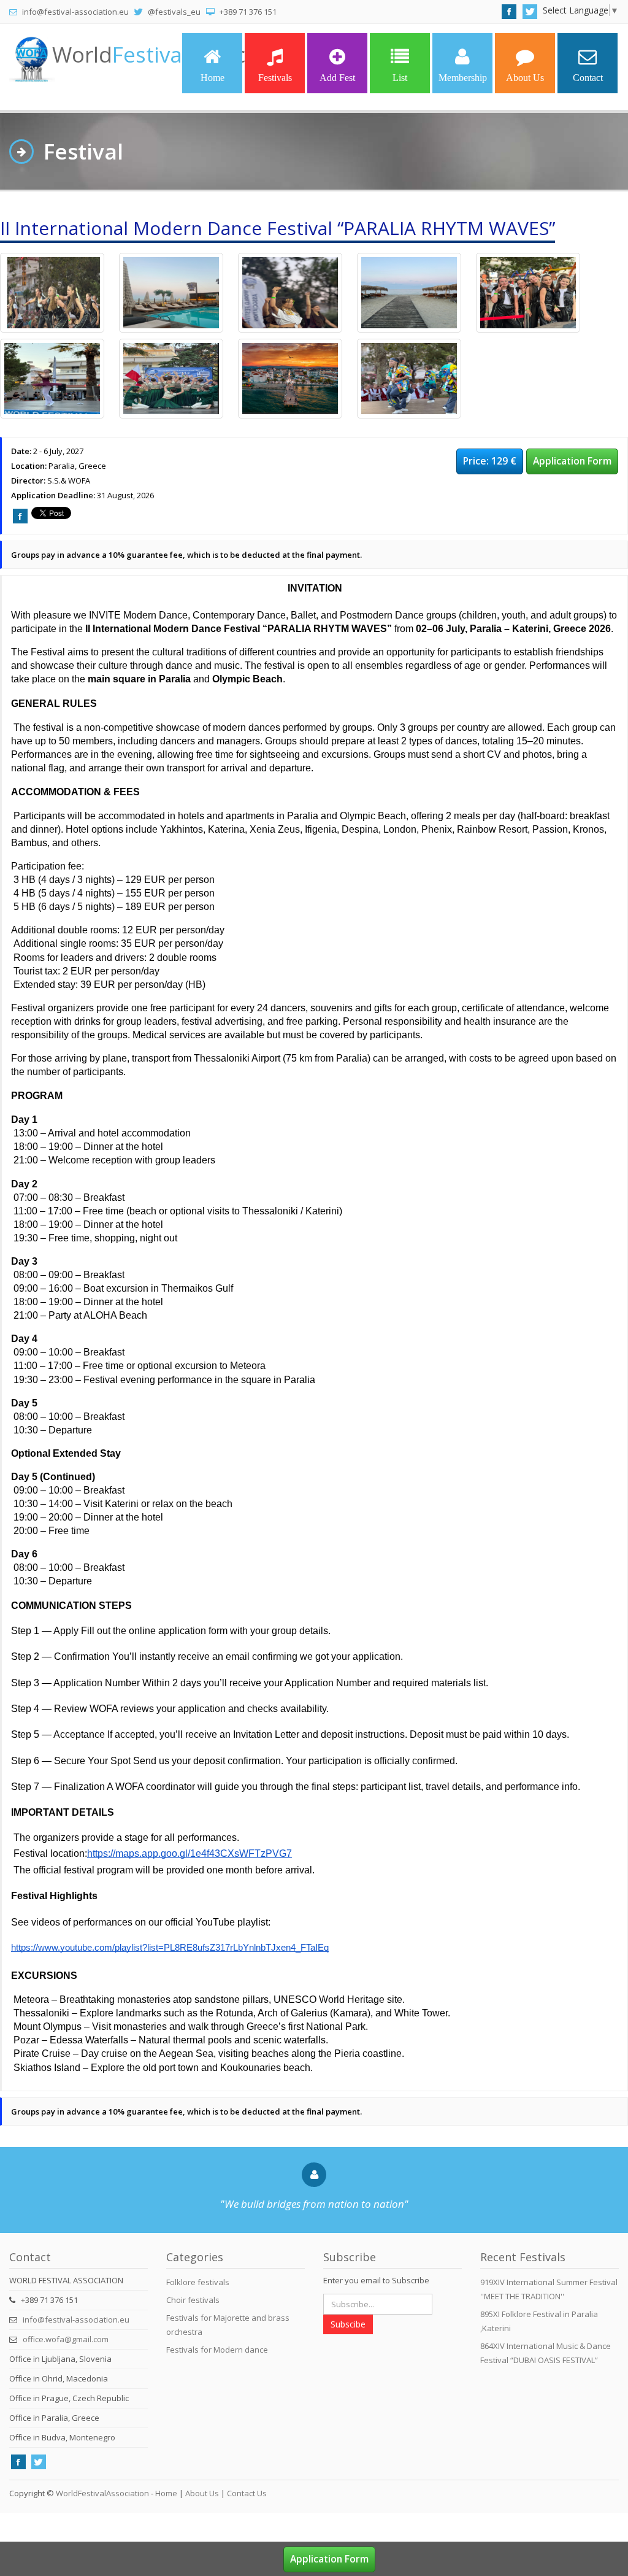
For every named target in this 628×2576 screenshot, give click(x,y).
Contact (588, 78)
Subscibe (348, 2324)
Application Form (572, 461)
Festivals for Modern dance (217, 2350)
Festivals (275, 78)
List (400, 78)
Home (213, 78)
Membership (463, 78)
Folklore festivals (198, 2282)
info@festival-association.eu (76, 2320)
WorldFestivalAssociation (102, 2493)
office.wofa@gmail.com (66, 2339)
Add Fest (337, 78)
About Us (525, 78)
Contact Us (247, 2493)
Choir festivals (193, 2300)
